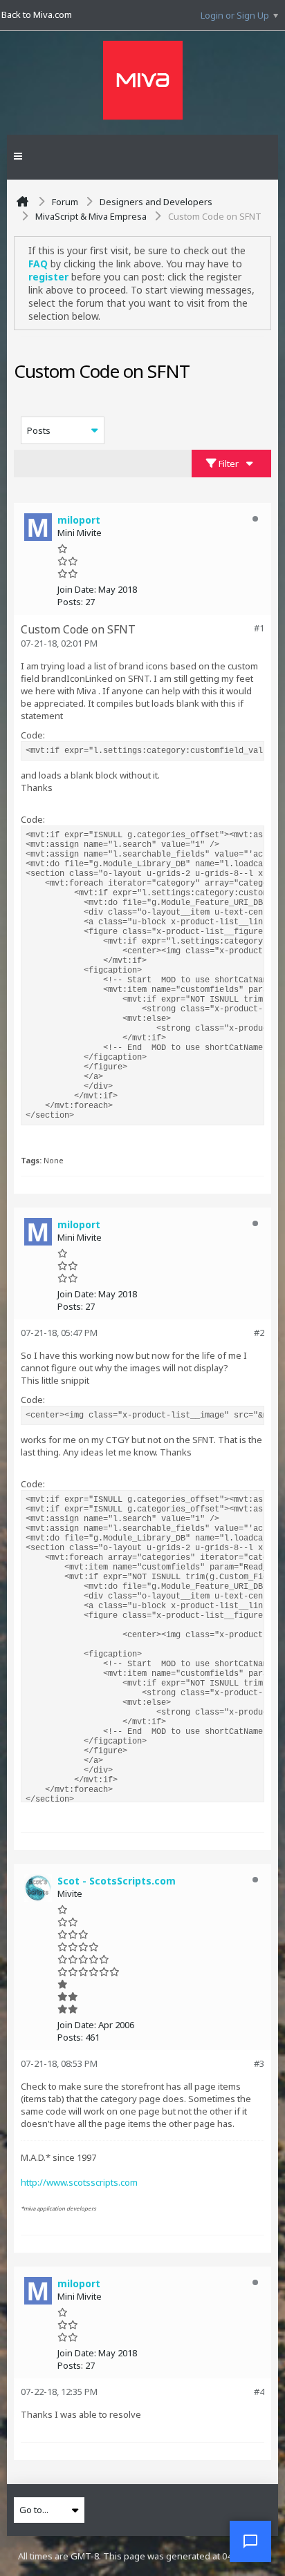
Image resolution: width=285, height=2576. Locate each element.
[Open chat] (250, 2541)
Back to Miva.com (37, 15)
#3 (259, 2063)
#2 (259, 1333)
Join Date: (77, 589)
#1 (259, 628)
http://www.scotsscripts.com (79, 2182)
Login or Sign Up (235, 15)
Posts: (70, 602)
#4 (259, 2392)
